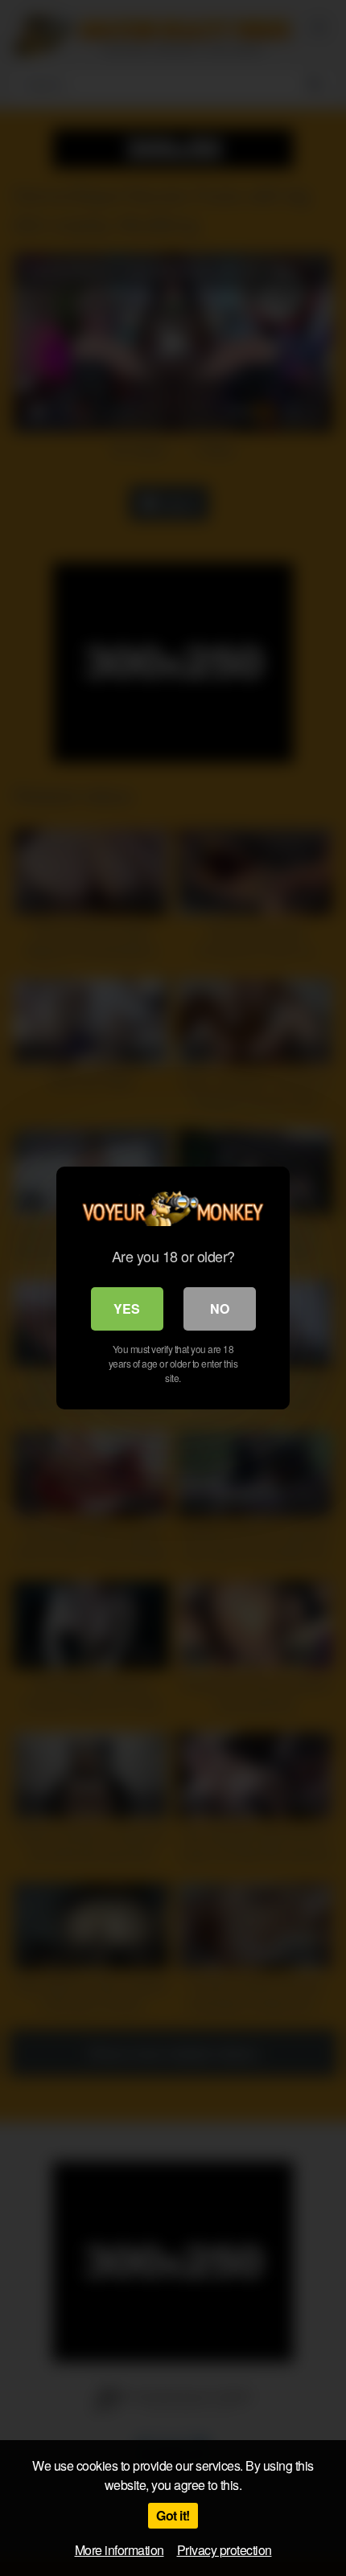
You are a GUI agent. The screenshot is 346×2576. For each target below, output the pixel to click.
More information (119, 2550)
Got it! (173, 2515)
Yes (127, 1309)
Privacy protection (224, 2550)
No (220, 1309)
